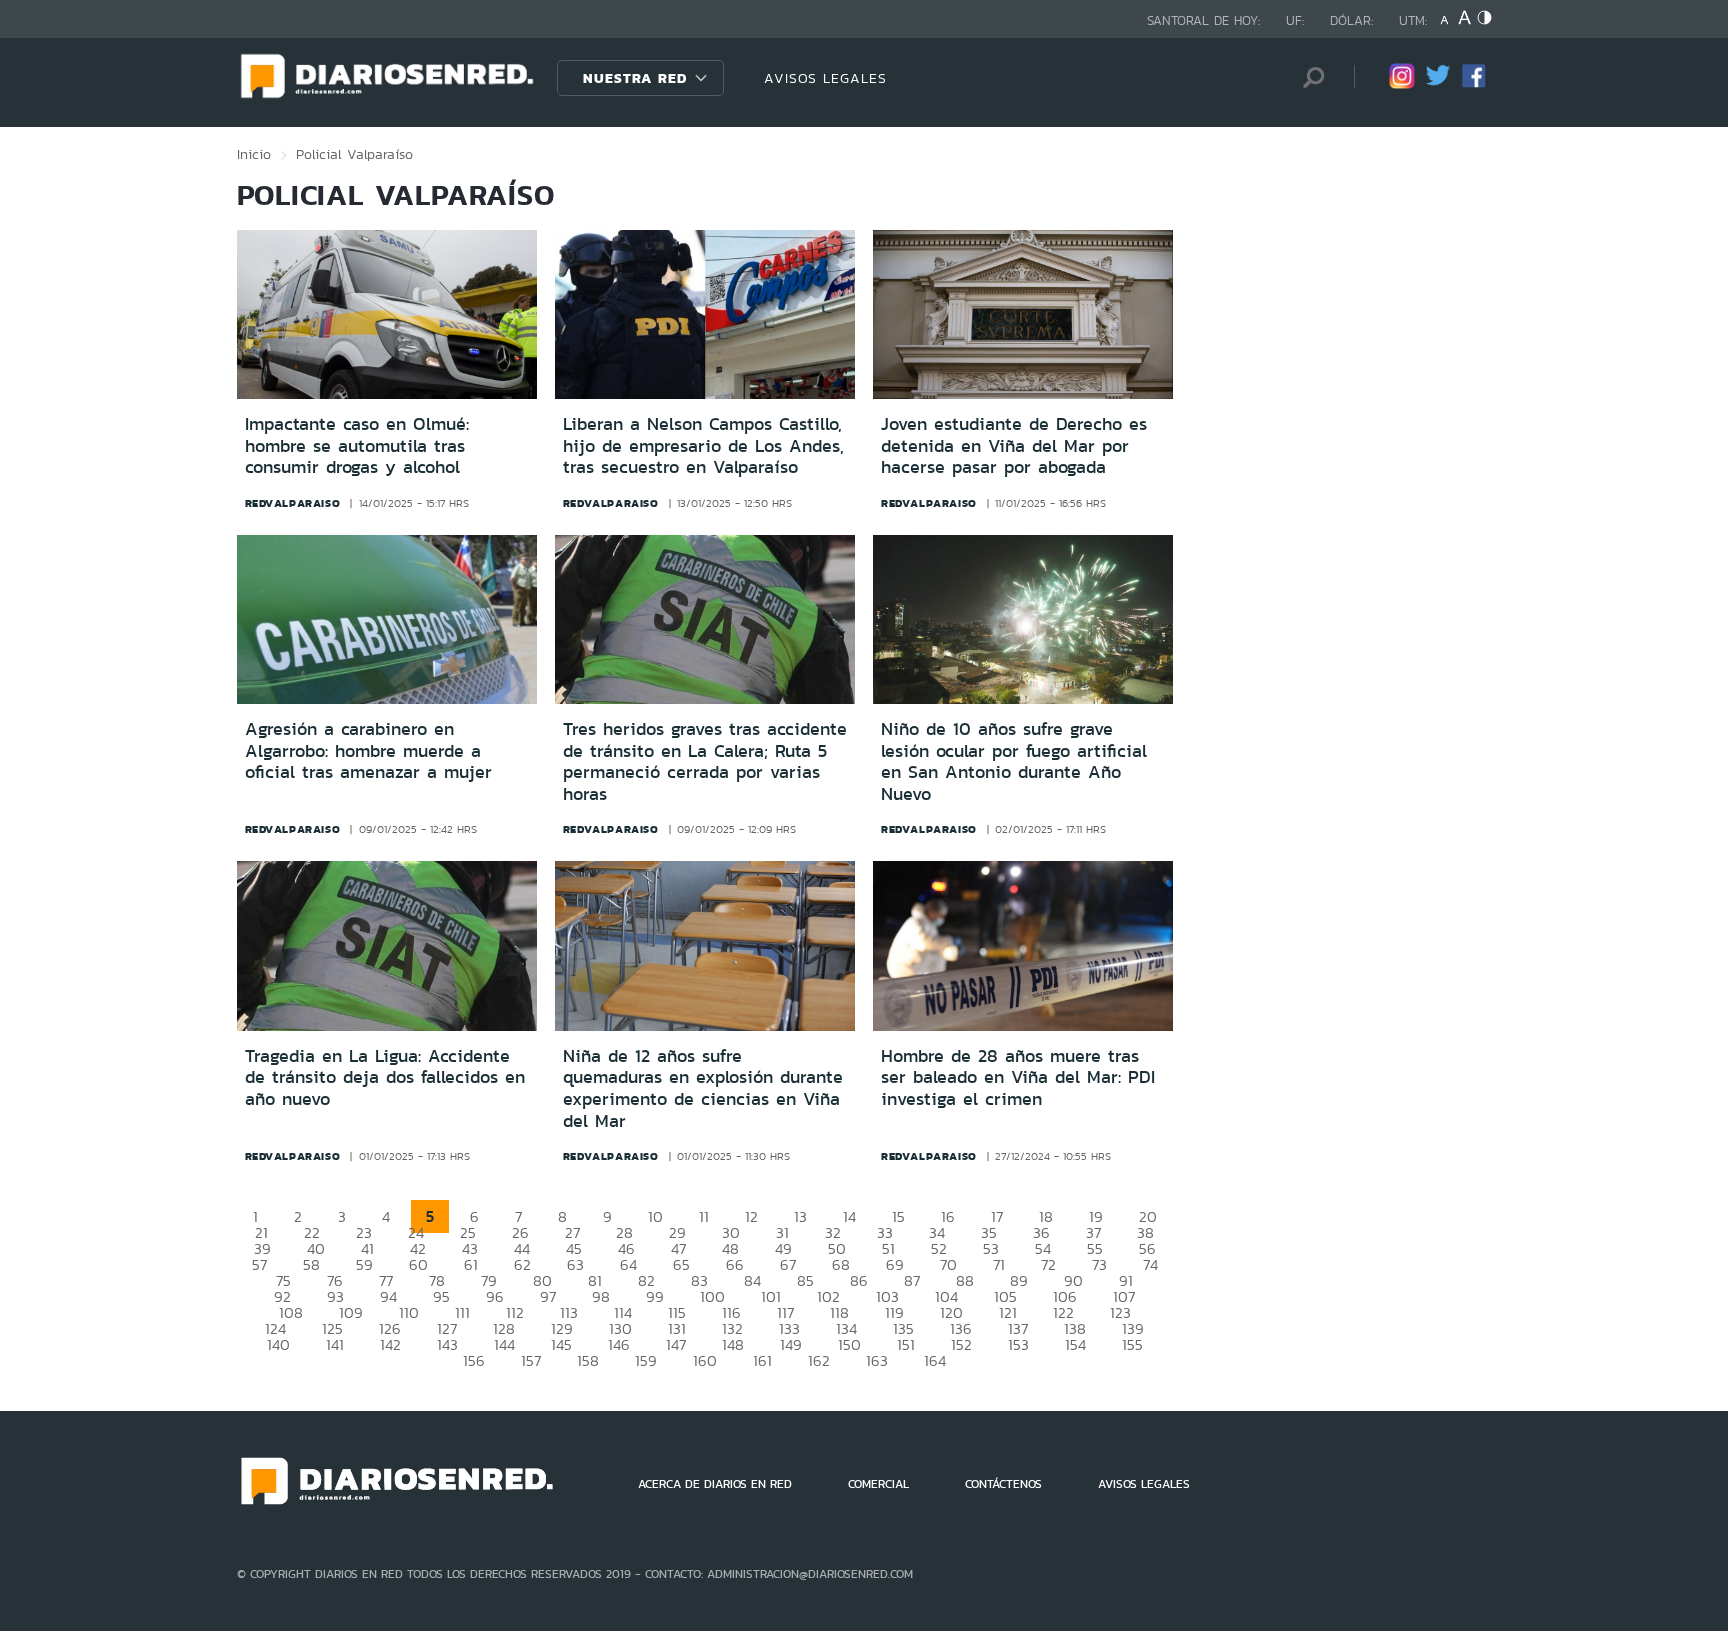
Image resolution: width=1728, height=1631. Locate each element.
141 (335, 1344)
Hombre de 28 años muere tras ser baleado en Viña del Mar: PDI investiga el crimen (1018, 1077)
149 (791, 1344)
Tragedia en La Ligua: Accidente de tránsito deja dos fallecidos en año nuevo (385, 1077)
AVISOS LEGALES (825, 78)
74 (1150, 1264)
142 (390, 1344)
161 (762, 1360)
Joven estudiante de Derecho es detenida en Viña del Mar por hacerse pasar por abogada (1014, 445)
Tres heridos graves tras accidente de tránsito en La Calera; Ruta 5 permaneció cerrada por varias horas (705, 761)
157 (531, 1360)
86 (859, 1280)
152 (961, 1344)
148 (733, 1344)
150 (849, 1344)
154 (1075, 1344)
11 (704, 1216)
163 (877, 1360)
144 (504, 1344)
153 (1018, 1344)
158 (588, 1360)
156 (474, 1360)
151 (906, 1344)
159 (646, 1360)
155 (1132, 1344)
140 (278, 1344)
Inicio (254, 154)
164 (935, 1360)
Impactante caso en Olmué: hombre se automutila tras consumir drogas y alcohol (357, 445)
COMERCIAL (878, 1484)
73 (1099, 1264)
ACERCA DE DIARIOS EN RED (715, 1484)
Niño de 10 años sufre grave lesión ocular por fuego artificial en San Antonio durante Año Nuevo (1014, 761)
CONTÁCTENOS (1003, 1484)
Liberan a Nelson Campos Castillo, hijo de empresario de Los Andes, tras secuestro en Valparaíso (703, 445)
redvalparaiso (293, 503)
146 (619, 1344)
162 (819, 1360)
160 (705, 1360)
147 (676, 1344)
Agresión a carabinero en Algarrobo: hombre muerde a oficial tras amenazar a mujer (368, 750)
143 (447, 1344)
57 (259, 1264)
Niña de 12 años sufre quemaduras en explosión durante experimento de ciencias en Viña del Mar (703, 1088)
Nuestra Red (635, 78)
